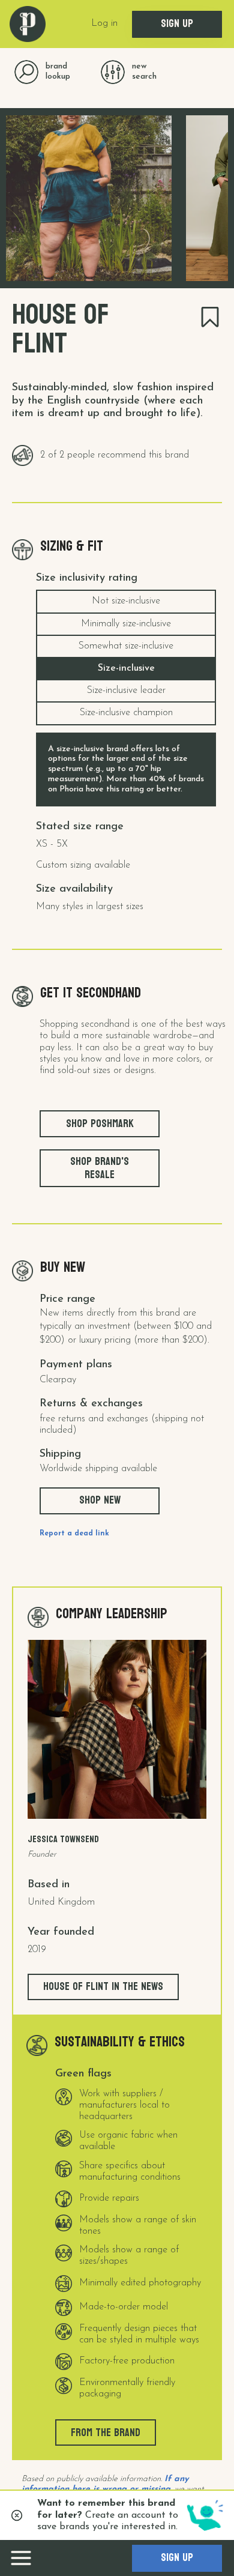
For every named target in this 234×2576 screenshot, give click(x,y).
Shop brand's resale (100, 1168)
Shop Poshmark (100, 1124)
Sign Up (177, 24)
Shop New (100, 1500)
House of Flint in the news (103, 1987)
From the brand (106, 2433)
